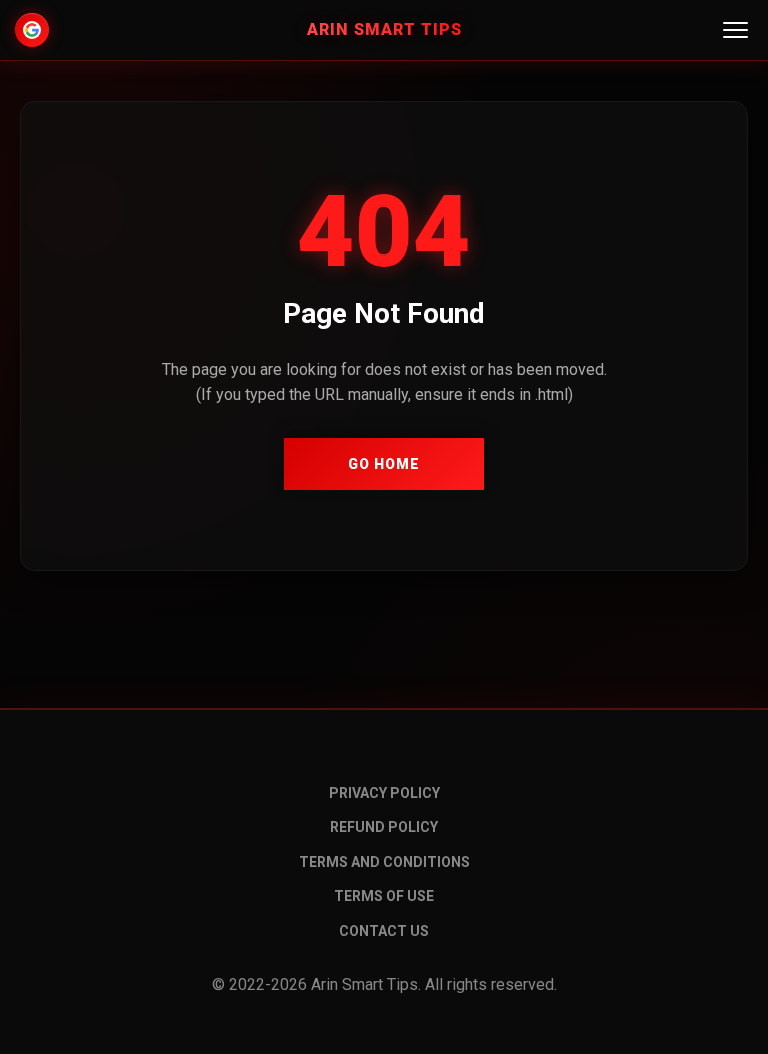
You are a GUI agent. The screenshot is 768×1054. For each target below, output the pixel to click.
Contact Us (384, 931)
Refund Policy (384, 827)
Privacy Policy (384, 793)
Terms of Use (384, 896)
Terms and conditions (384, 862)
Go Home (384, 464)
